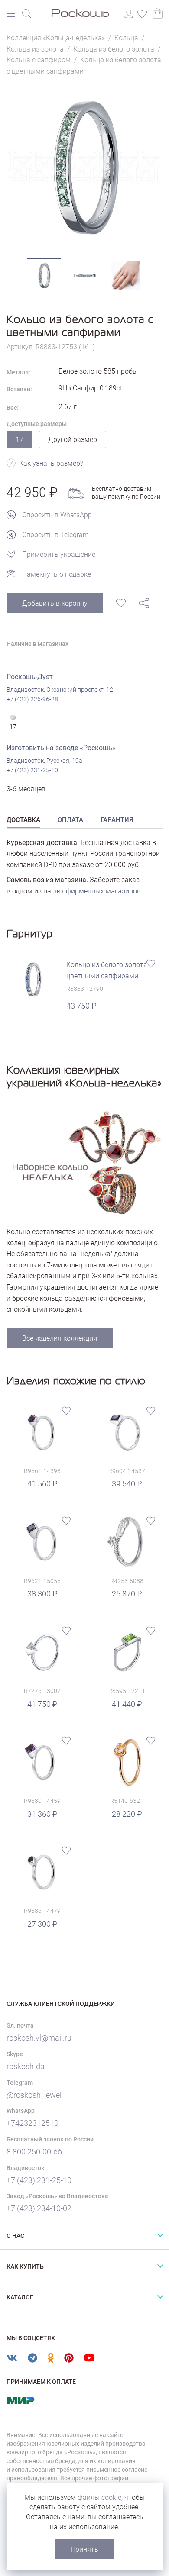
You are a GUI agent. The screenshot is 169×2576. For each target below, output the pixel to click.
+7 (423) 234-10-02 (39, 2208)
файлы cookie (99, 2497)
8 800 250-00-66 (34, 2152)
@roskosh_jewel (34, 2095)
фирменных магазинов (103, 891)
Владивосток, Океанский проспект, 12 (60, 690)
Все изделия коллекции (60, 1338)
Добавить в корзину (55, 603)
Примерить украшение (59, 554)
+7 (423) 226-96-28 (32, 699)
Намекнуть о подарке (57, 574)
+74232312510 (32, 2123)
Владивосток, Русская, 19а (44, 761)
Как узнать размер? (51, 464)
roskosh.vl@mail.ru (39, 2038)
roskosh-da (26, 2066)
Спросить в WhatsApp (57, 515)
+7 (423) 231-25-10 (32, 770)
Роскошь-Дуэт (30, 677)
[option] (84, 168)
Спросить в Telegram (55, 535)
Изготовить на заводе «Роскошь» (61, 748)
